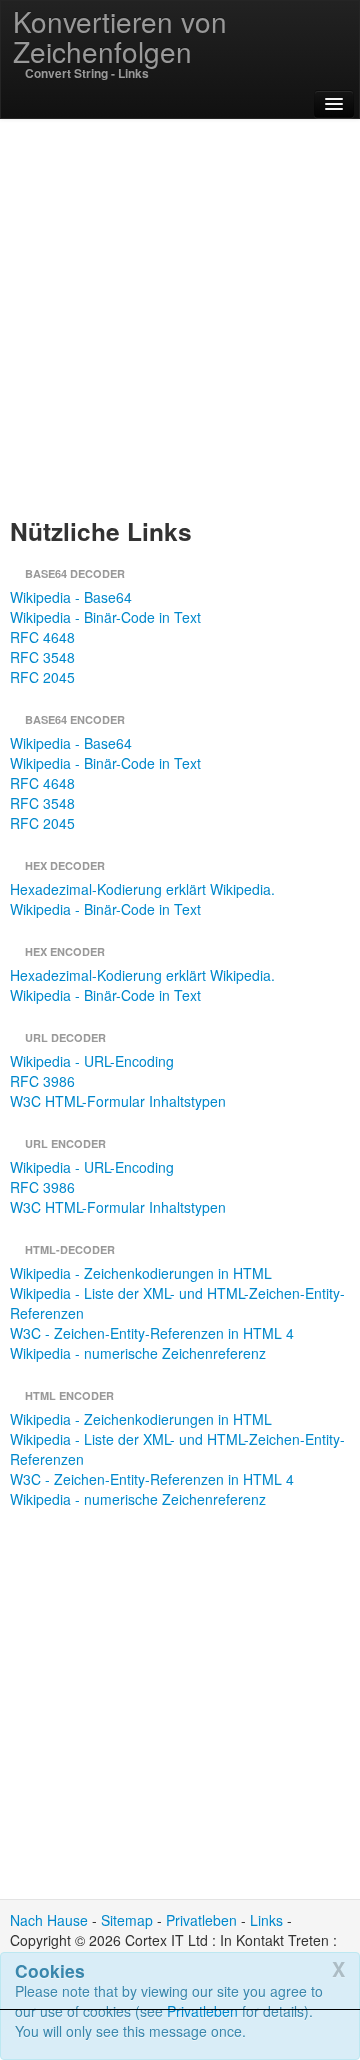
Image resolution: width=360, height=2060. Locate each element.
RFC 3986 (42, 1081)
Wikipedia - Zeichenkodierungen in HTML (141, 1273)
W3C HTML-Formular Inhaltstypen (118, 1101)
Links (266, 1920)
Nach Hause (49, 1920)
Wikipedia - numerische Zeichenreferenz (138, 1353)
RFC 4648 (42, 637)
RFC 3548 (42, 657)
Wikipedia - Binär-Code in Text (105, 617)
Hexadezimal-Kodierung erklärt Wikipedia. (142, 889)
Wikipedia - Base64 (71, 597)
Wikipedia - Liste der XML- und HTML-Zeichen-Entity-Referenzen (177, 1303)
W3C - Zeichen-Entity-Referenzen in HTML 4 (152, 1333)
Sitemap (127, 1920)
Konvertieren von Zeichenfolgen (120, 36)
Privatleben (201, 1920)
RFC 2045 (42, 677)
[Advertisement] (180, 2035)
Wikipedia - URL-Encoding (92, 1061)
